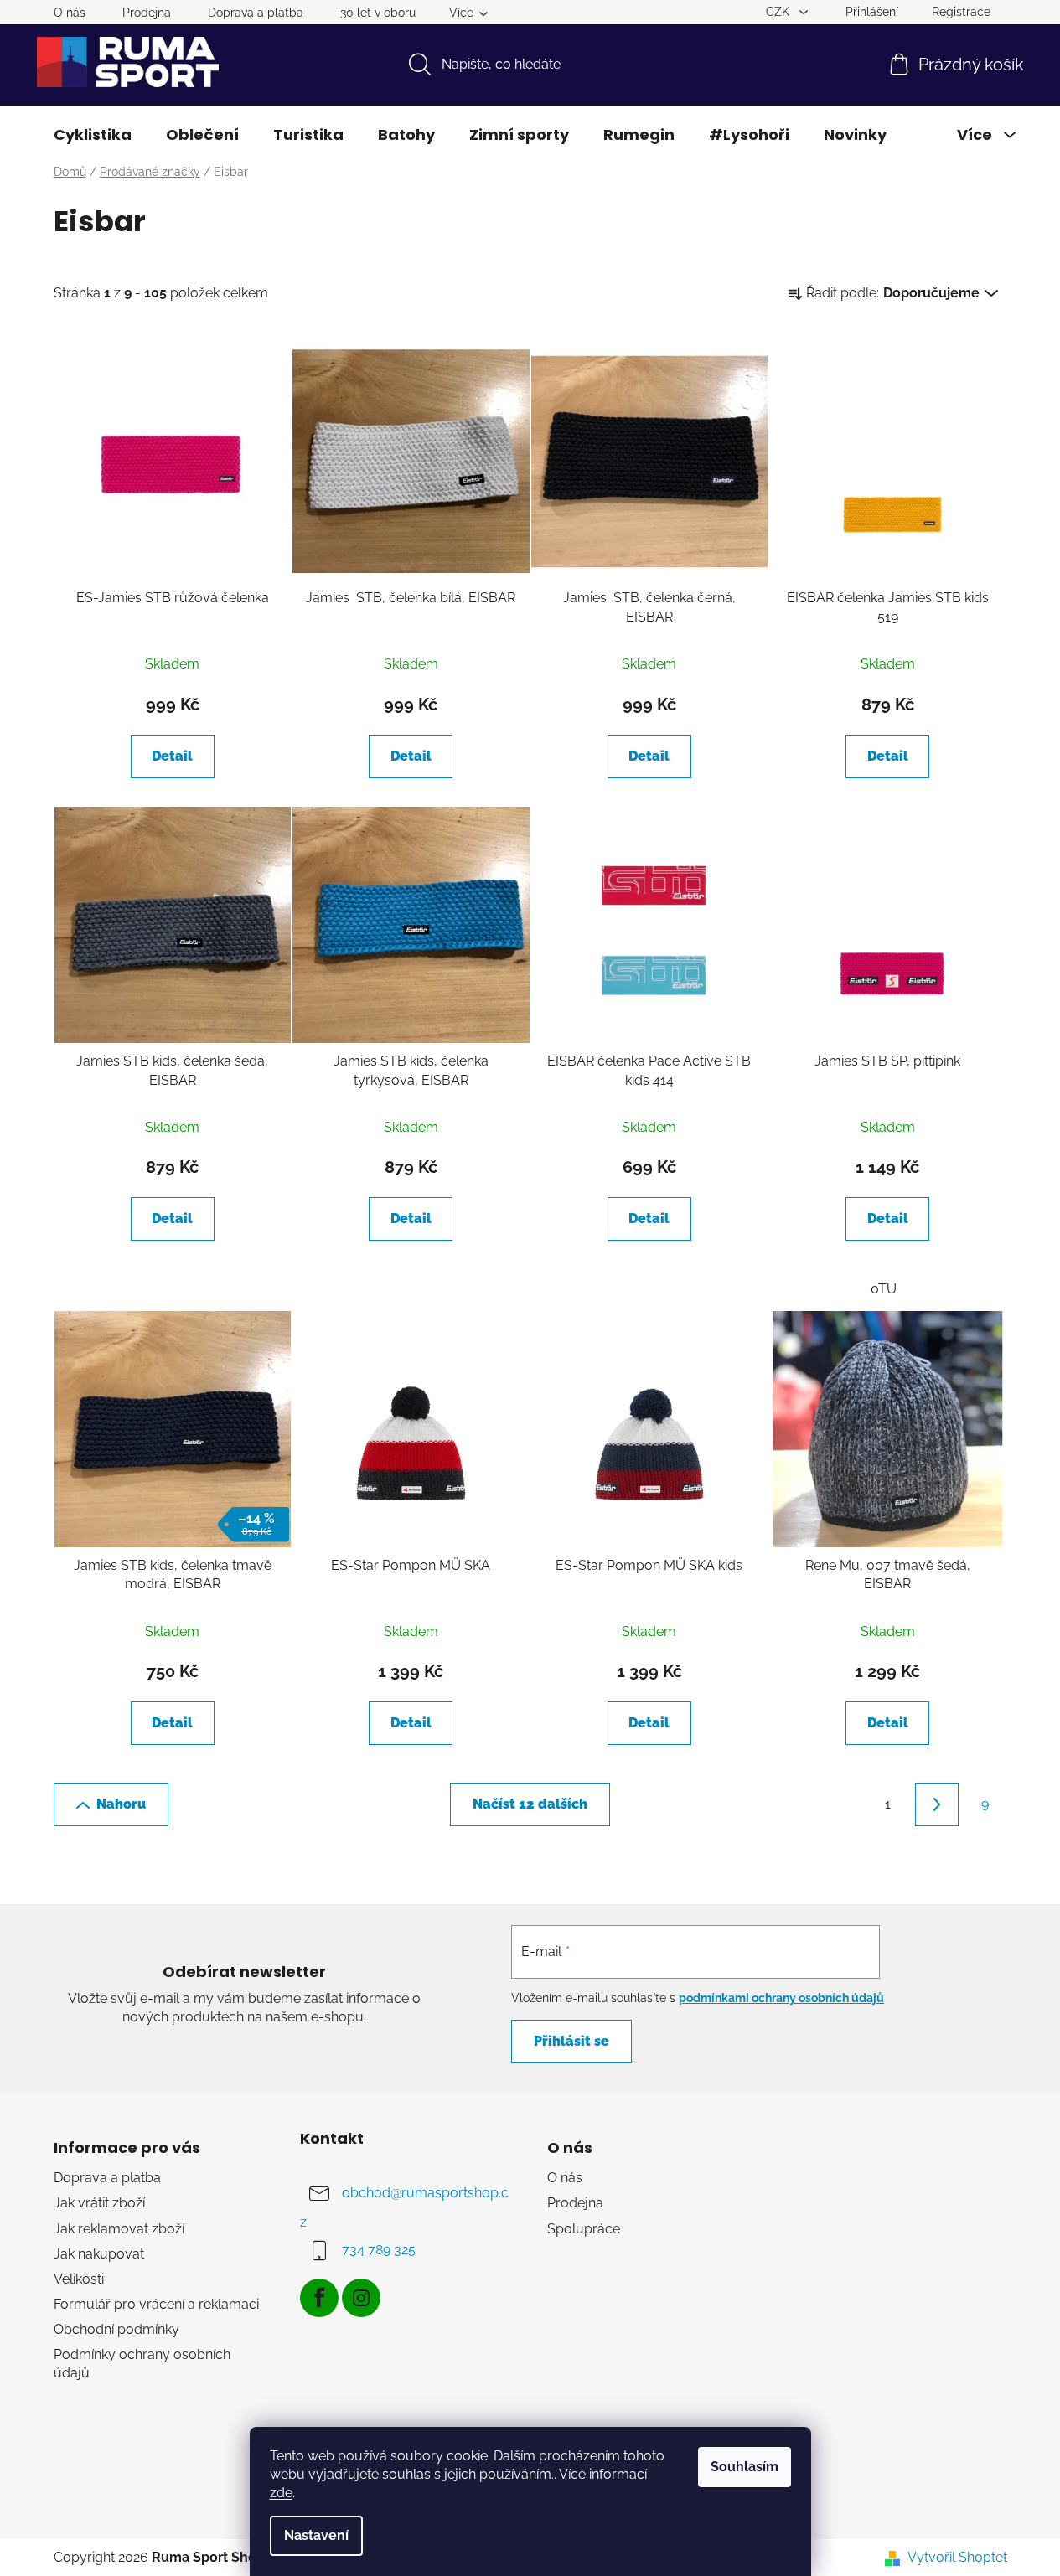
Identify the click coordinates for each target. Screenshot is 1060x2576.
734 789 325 (379, 2251)
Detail (172, 756)
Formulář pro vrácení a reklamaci (156, 2304)
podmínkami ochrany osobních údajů (781, 1998)
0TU (884, 1289)
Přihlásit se (571, 2041)
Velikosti (79, 2279)
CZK (779, 12)
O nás (70, 13)
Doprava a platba (256, 13)
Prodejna (147, 13)
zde (281, 2493)
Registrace (961, 12)
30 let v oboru (378, 13)
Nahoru (121, 1804)
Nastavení (316, 2535)
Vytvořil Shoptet (957, 2557)
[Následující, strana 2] (937, 1804)
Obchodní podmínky (116, 2329)
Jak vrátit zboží (99, 2203)
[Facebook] (319, 2298)
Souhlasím (745, 2467)
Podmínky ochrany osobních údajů (142, 2364)
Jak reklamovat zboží (119, 2229)
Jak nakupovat (99, 2254)
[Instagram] (361, 2298)
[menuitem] (93, 135)
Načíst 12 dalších (530, 1804)
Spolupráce (584, 2229)
